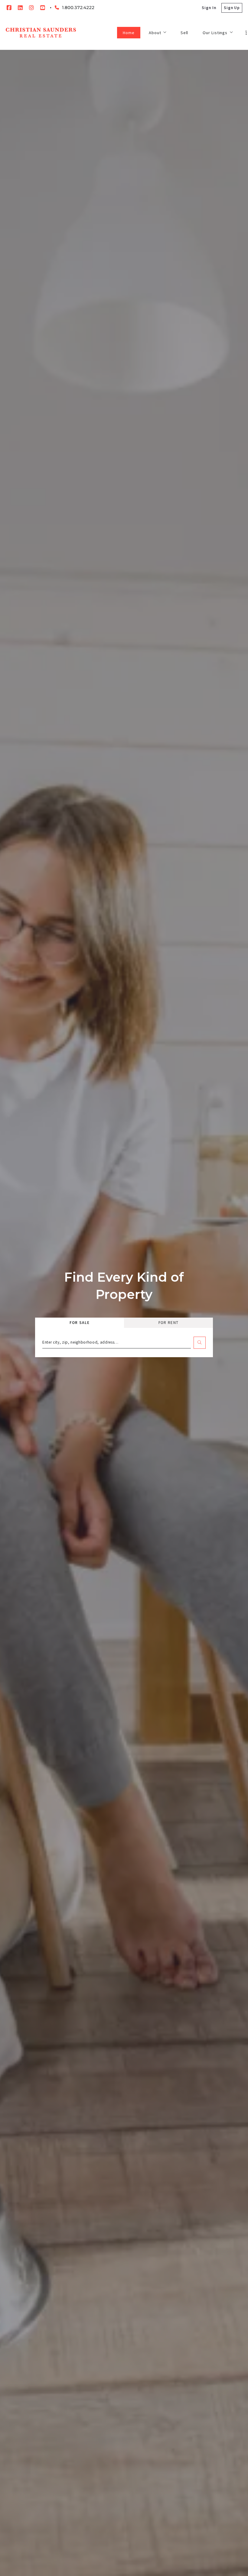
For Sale (80, 1323)
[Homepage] (41, 33)
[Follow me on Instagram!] (31, 8)
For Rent (169, 1323)
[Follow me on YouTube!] (43, 8)
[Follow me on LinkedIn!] (20, 8)
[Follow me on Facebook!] (9, 8)
